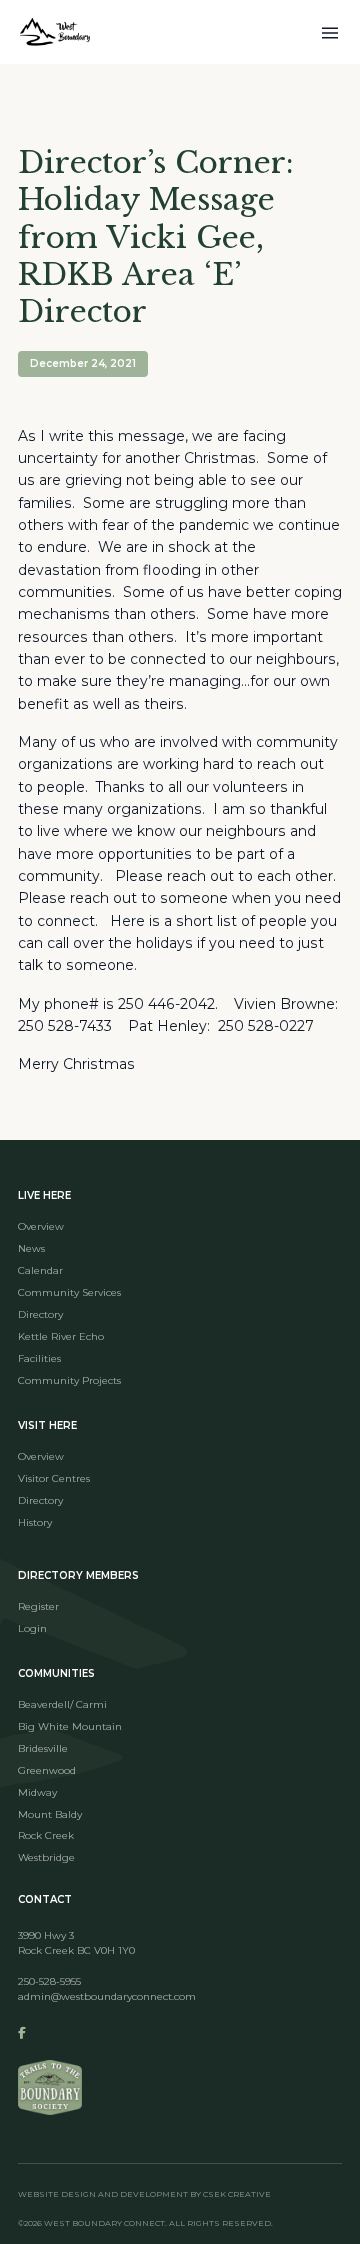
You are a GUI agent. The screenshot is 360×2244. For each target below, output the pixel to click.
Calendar (40, 1270)
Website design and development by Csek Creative (144, 2194)
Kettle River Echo (61, 1336)
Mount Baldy (50, 1814)
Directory (40, 1314)
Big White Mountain (70, 1726)
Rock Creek (46, 1835)
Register (38, 1606)
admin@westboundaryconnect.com (107, 1996)
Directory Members (78, 1575)
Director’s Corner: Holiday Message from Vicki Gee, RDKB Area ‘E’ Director (156, 237)
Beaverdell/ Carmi (62, 1704)
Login (32, 1628)
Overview (41, 1226)
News (31, 1248)
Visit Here (47, 1425)
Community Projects (69, 1380)
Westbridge (46, 1857)
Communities (56, 1673)
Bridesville (43, 1748)
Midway (37, 1792)
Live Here (44, 1195)
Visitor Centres (54, 1478)
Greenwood (47, 1770)
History (35, 1522)
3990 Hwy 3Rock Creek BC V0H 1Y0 (76, 1943)
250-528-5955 (49, 1981)
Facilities (39, 1358)
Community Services (69, 1292)
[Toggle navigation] (330, 31)
